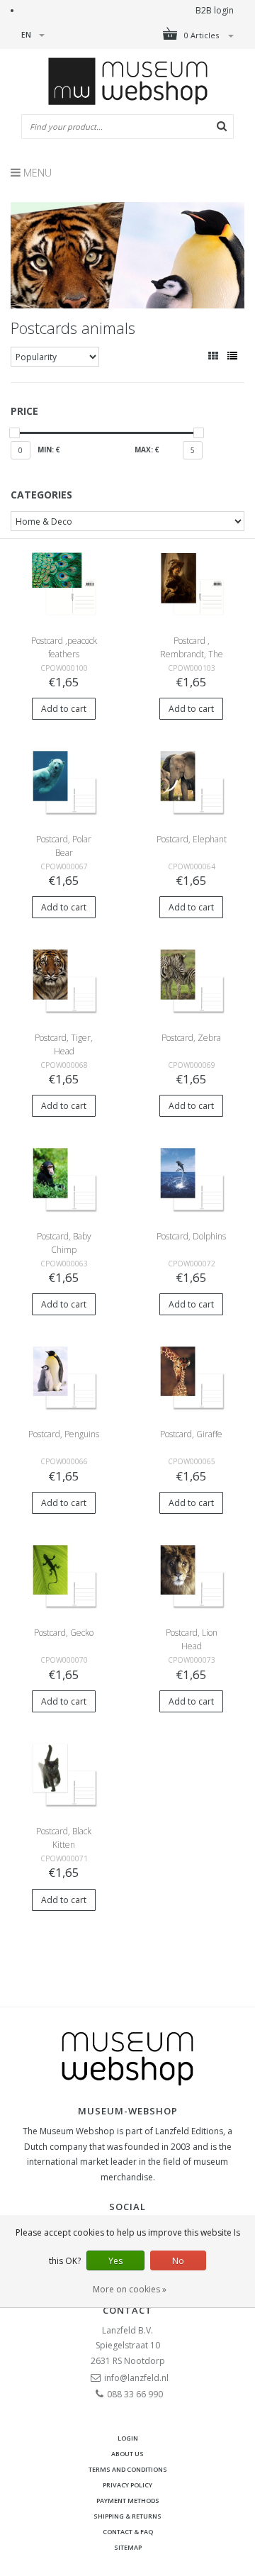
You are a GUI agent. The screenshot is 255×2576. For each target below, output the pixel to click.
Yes (115, 2261)
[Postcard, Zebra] (191, 980)
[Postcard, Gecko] (64, 1575)
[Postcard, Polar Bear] (64, 781)
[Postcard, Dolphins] (191, 1178)
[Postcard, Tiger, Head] (64, 980)
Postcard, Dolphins (191, 1236)
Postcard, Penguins (64, 1434)
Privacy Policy (127, 2485)
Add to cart (64, 709)
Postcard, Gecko (64, 1633)
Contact (127, 2310)
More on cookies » (130, 2289)
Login (128, 2438)
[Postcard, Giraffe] (191, 1377)
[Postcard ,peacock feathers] (64, 582)
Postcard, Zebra (191, 1038)
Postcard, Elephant (192, 839)
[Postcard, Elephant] (191, 781)
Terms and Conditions (128, 2469)
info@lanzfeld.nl (136, 2378)
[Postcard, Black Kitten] (64, 1774)
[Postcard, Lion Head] (191, 1575)
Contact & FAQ (128, 2532)
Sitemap (128, 2547)
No (178, 2261)
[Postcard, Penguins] (64, 1377)
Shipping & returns (127, 2516)
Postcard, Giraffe (191, 1434)
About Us (127, 2454)
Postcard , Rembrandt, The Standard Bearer (192, 654)
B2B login (215, 10)
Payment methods (128, 2500)
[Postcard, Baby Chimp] (64, 1178)
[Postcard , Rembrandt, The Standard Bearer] (191, 582)
